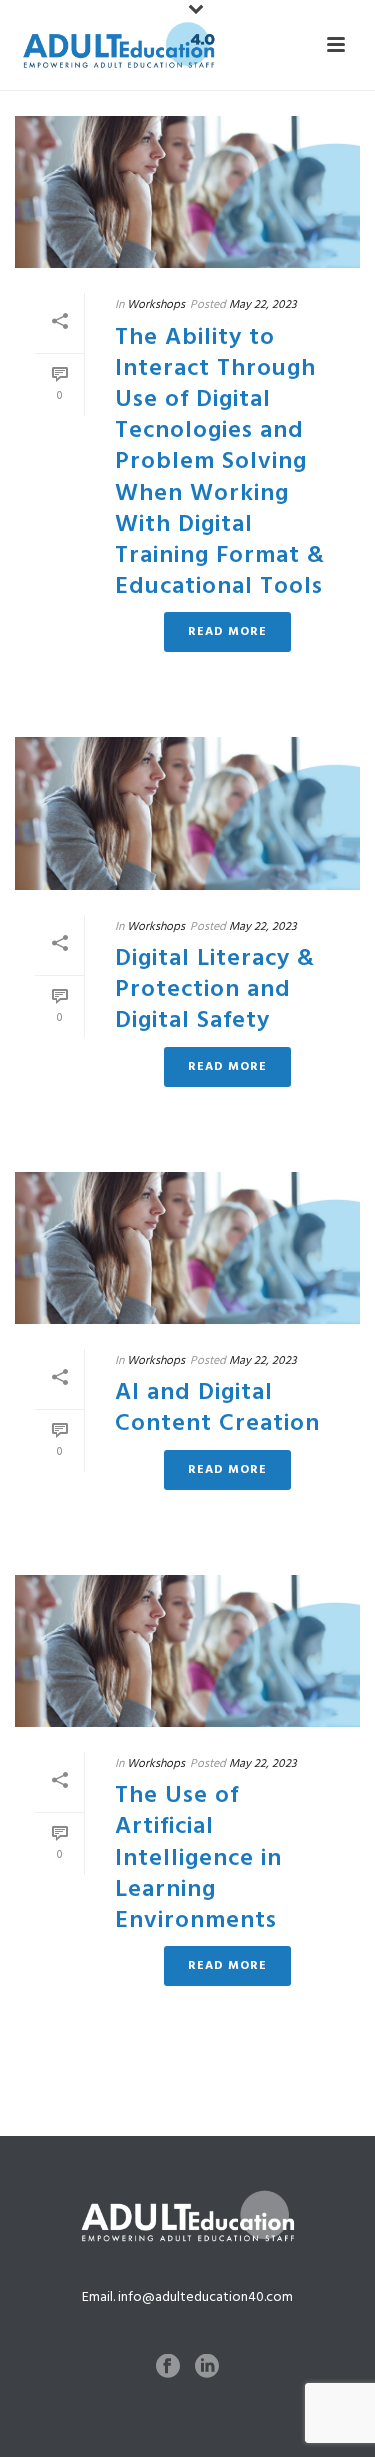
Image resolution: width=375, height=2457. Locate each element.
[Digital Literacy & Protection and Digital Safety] (187, 813)
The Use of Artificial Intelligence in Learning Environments (198, 1857)
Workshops (156, 304)
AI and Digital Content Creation (217, 1407)
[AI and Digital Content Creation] (187, 1248)
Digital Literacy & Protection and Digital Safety (215, 989)
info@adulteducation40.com (205, 2297)
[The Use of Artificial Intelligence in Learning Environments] (187, 1651)
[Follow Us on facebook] (168, 2367)
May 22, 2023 (263, 304)
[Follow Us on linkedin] (207, 2367)
